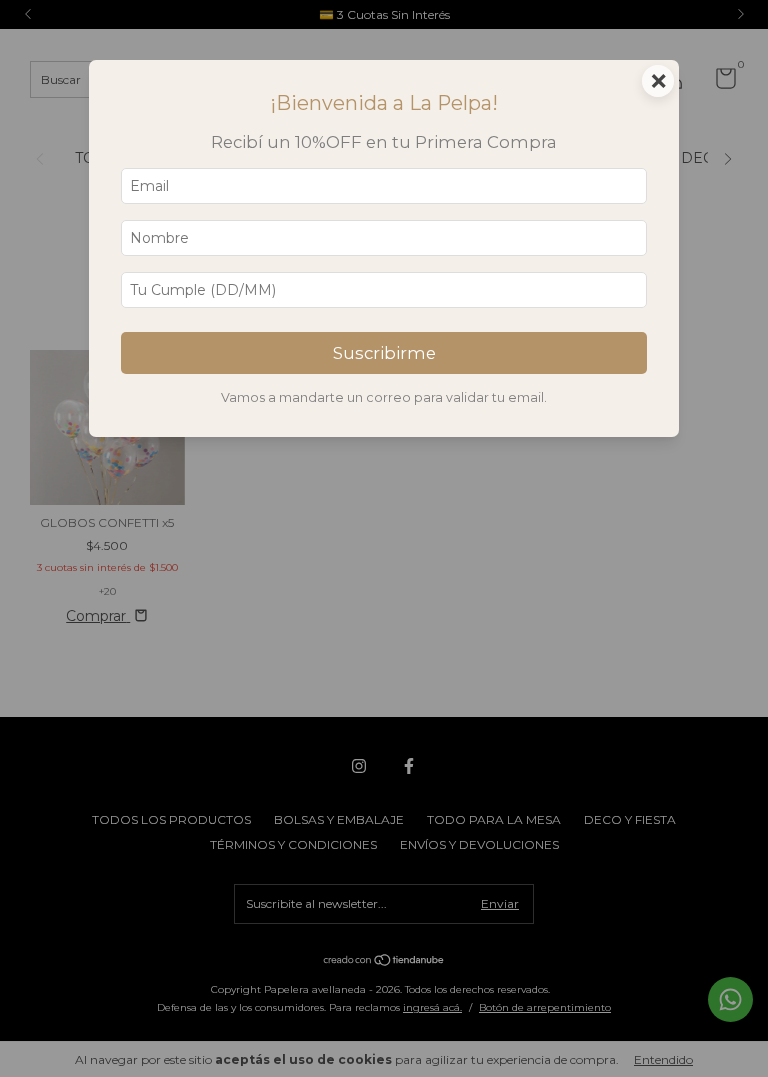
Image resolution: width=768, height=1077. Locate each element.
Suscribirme (384, 353)
